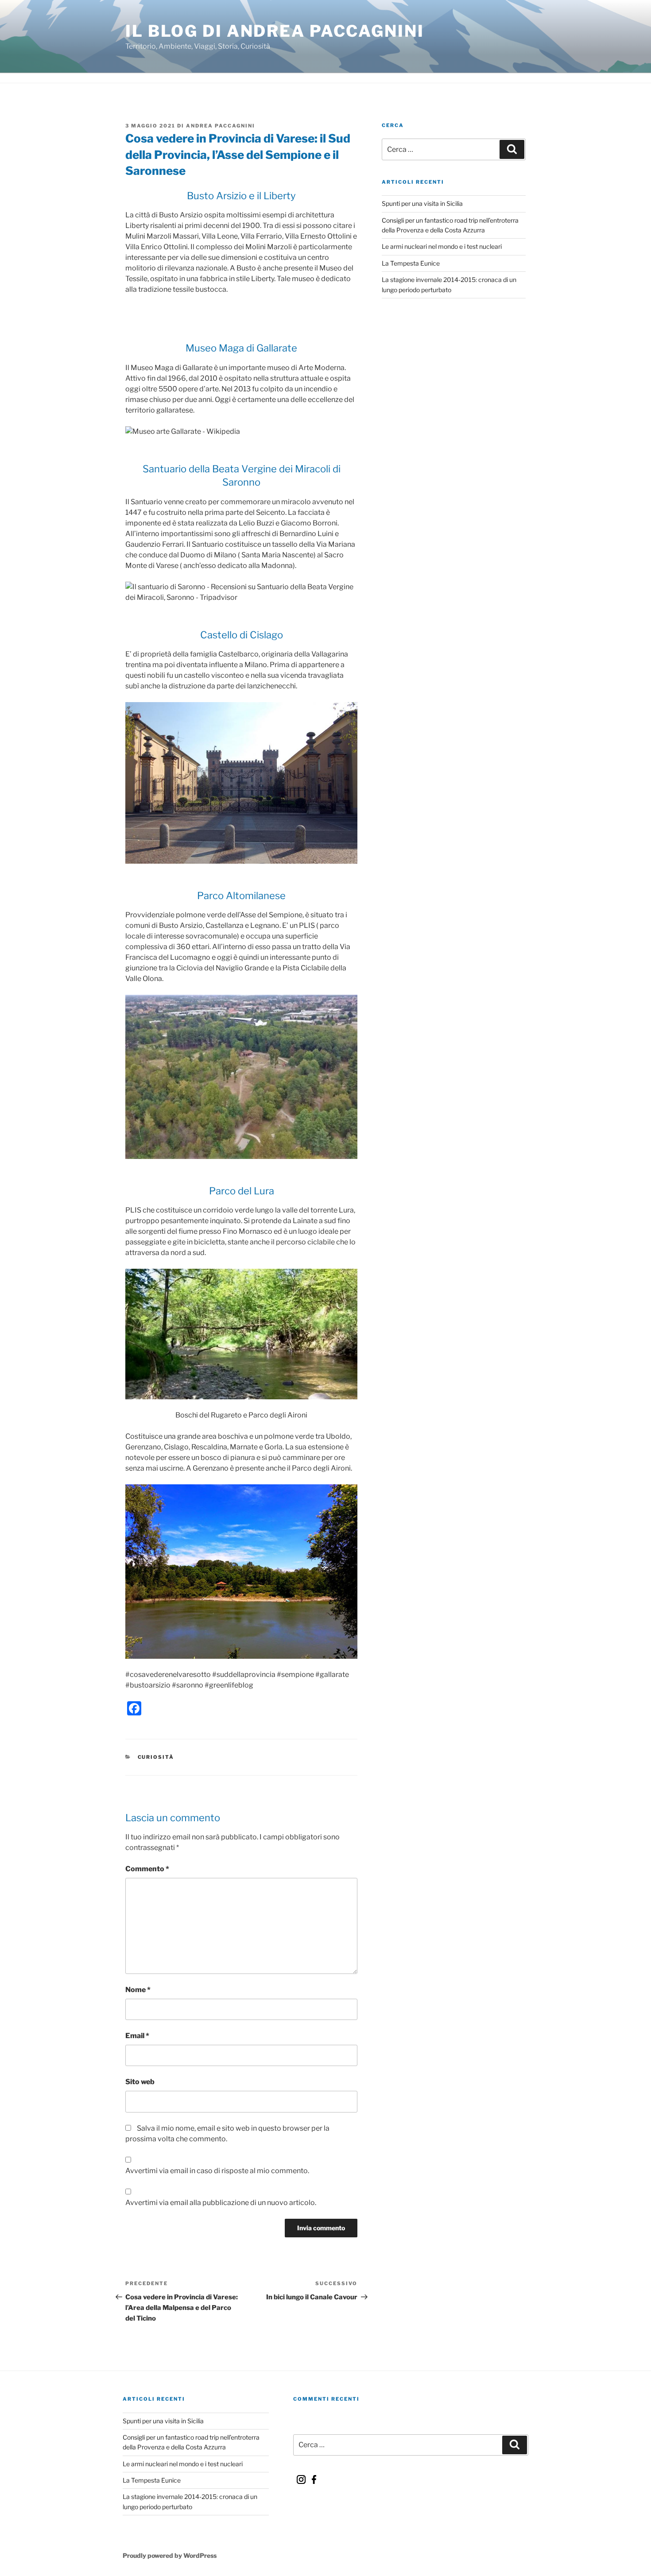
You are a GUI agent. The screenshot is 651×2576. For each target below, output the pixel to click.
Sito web (140, 2082)
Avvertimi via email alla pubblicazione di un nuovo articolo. (221, 2203)
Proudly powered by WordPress (170, 2555)
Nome (138, 1990)
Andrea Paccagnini (221, 126)
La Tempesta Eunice (411, 263)
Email (137, 2036)
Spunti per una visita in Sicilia (422, 203)
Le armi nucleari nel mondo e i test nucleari (442, 246)
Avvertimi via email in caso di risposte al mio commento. (217, 2171)
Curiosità (156, 1757)
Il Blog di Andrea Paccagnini (275, 31)
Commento (147, 1869)
